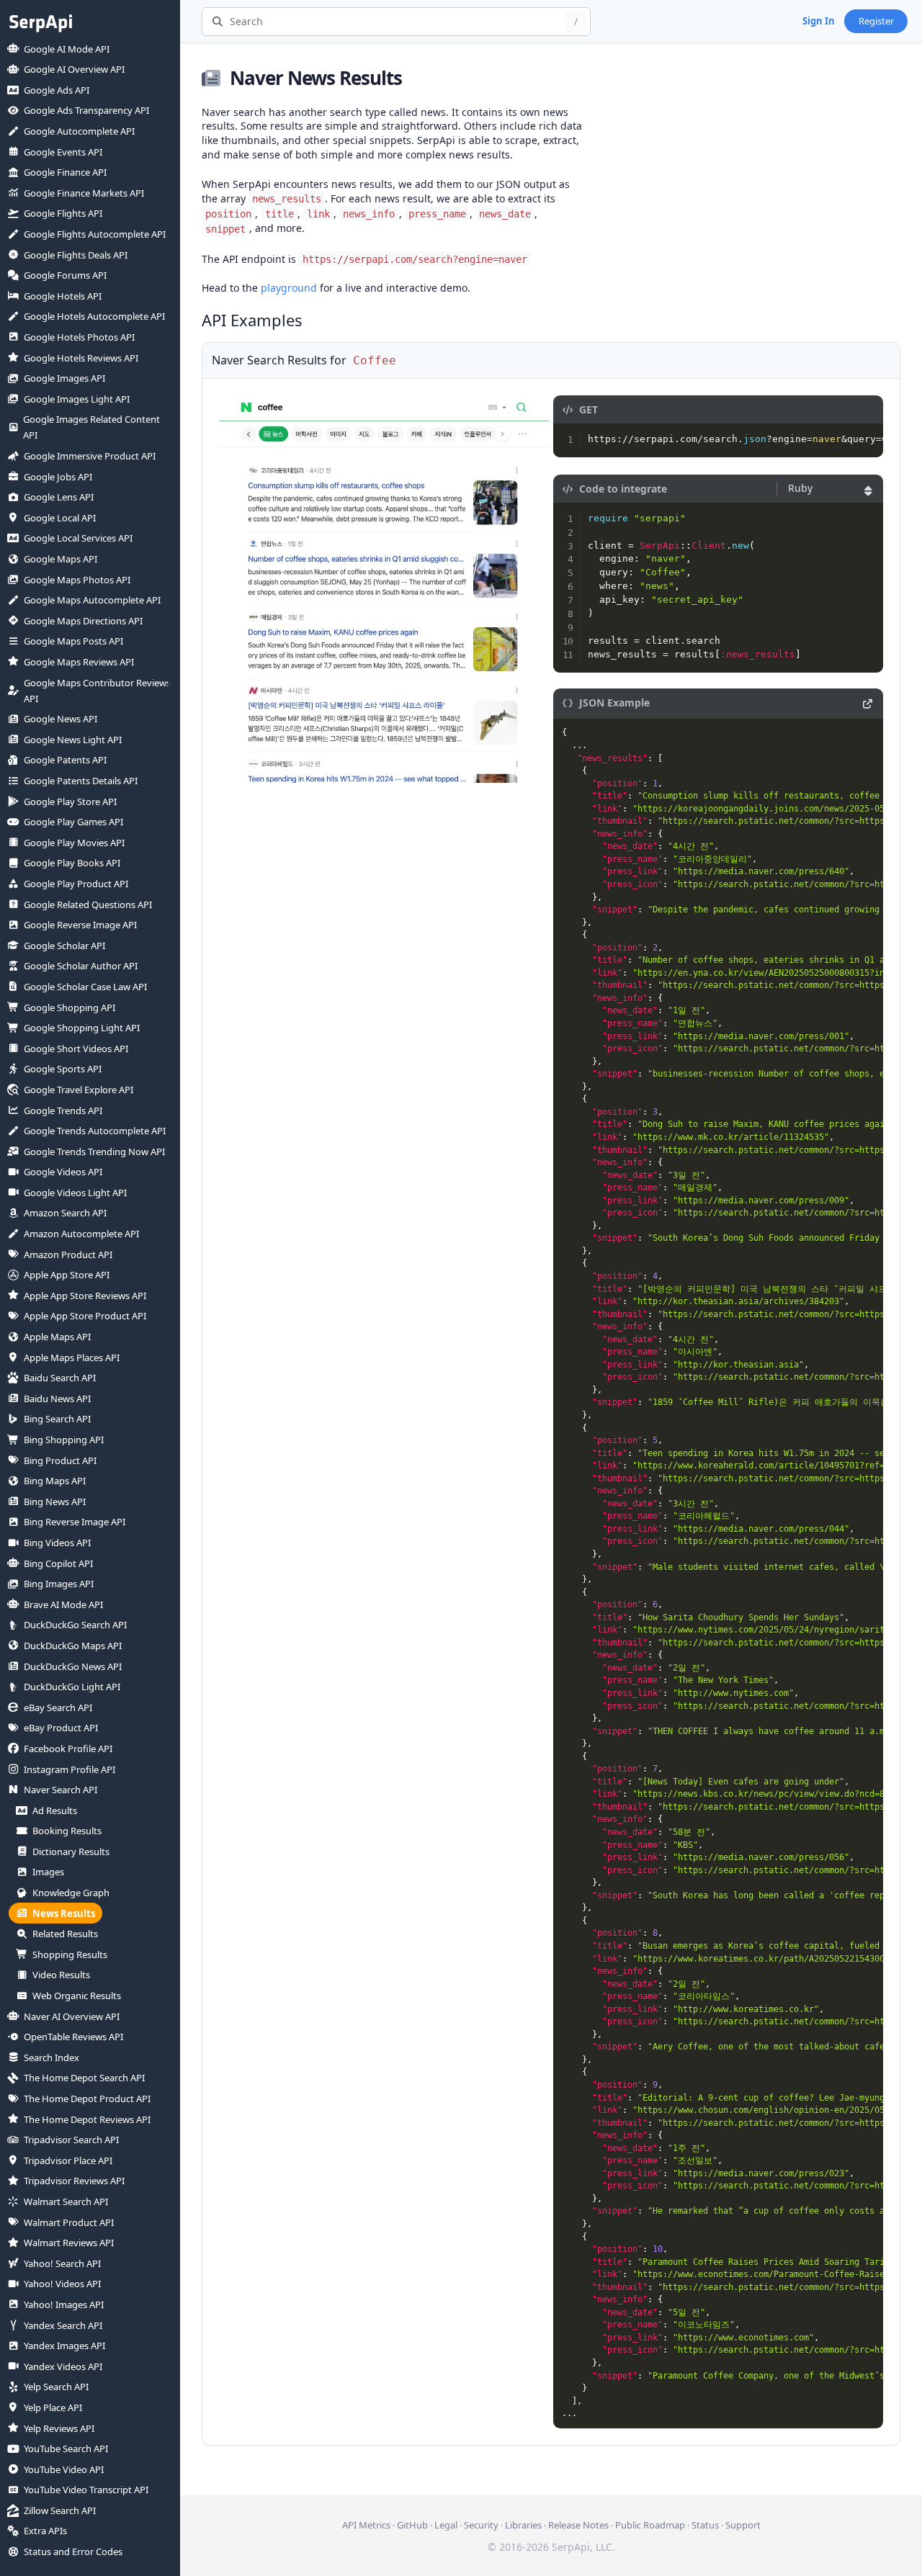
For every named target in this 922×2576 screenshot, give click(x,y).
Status (705, 2525)
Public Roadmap (650, 2525)
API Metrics (366, 2525)
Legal (446, 2525)
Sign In (819, 21)
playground (289, 288)
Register (876, 21)
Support (743, 2525)
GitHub (412, 2525)
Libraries (523, 2525)
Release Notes (578, 2525)
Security (481, 2525)
